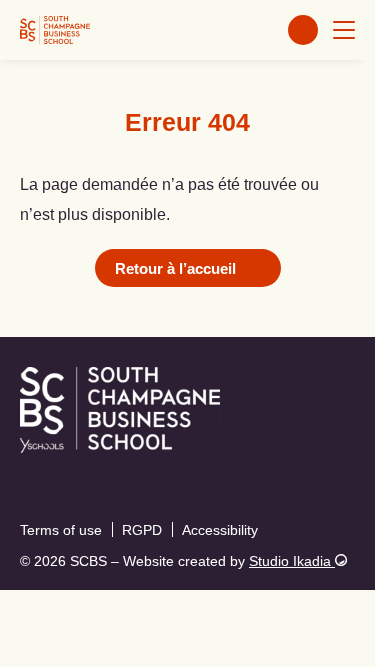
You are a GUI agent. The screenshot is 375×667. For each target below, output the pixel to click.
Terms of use (61, 530)
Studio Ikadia (292, 561)
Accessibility (220, 530)
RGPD (142, 530)
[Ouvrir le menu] (344, 30)
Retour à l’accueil (175, 268)
